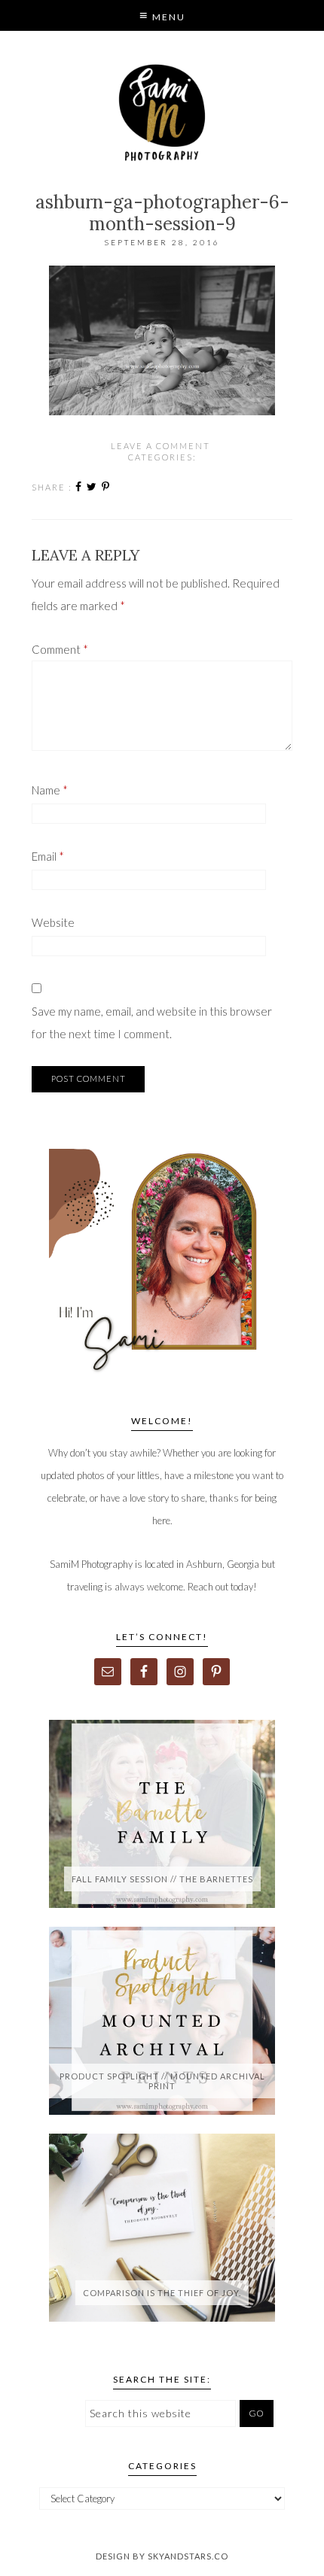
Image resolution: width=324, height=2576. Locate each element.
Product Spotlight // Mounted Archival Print (162, 2081)
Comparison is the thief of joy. (162, 2293)
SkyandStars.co (188, 2556)
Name (50, 790)
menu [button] (167, 17)
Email (48, 856)
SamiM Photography (162, 113)
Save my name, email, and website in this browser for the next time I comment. (152, 1022)
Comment (60, 649)
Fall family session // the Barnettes (162, 1879)
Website (53, 922)
